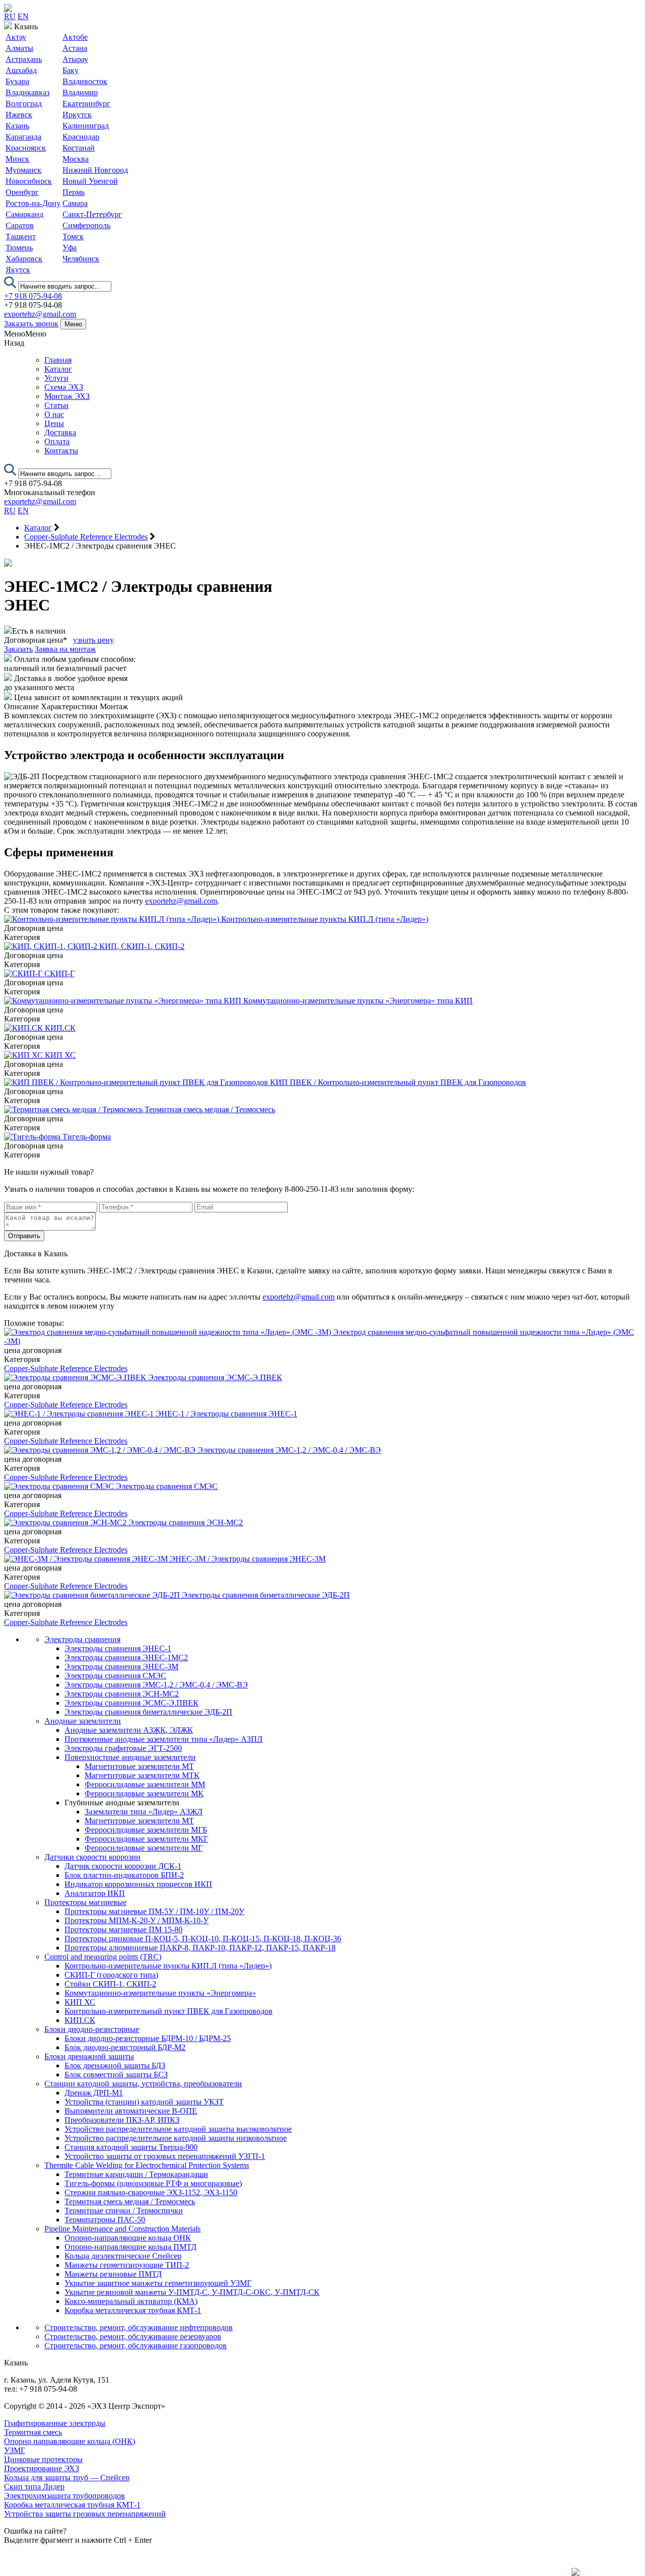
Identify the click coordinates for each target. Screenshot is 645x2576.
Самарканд (24, 214)
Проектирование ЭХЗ (42, 2468)
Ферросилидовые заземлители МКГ (146, 1839)
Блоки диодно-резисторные (92, 2029)
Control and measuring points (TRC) (103, 1957)
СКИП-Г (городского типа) (111, 1975)
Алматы (19, 48)
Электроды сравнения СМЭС (115, 1676)
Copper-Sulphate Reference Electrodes (66, 1368)
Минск (17, 159)
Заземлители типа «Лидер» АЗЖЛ (144, 1812)
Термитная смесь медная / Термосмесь (130, 2201)
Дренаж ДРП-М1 (94, 2093)
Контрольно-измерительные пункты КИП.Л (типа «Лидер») (168, 1966)
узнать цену (93, 640)
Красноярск (26, 148)
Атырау (75, 59)
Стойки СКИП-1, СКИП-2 (110, 1984)
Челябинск (81, 259)
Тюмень (19, 248)
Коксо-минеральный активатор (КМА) (131, 2301)
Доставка (60, 432)
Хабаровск (24, 259)
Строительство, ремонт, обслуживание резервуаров (133, 2336)
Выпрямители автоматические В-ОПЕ (131, 2111)
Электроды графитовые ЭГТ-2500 (123, 1748)
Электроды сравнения (82, 1639)
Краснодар (81, 137)
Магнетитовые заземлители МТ (139, 1766)
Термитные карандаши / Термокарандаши (136, 2174)
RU (10, 16)
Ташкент (21, 236)
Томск (73, 236)
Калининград (86, 126)
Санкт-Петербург (92, 214)
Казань (17, 126)
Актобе (75, 37)
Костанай (79, 148)
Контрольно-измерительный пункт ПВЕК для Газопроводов (169, 2011)
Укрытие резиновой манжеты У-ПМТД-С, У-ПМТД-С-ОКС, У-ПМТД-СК (192, 2292)
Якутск (18, 270)
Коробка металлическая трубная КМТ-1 (133, 2310)
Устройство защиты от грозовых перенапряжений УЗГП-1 (165, 2156)
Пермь (74, 192)
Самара (75, 203)
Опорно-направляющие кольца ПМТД (131, 2247)
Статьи (56, 405)
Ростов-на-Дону (33, 203)
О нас (54, 414)
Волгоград (24, 104)
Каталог (58, 369)
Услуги (56, 378)
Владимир (80, 92)
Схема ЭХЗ (64, 387)
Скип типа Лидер (34, 2487)
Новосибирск (29, 181)
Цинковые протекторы (43, 2459)
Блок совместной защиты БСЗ (116, 2075)
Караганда (23, 137)
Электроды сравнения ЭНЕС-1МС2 (126, 1657)
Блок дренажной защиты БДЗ (115, 2065)
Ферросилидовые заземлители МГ (144, 1848)
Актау (16, 37)
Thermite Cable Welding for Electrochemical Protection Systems (147, 2165)
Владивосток (85, 81)
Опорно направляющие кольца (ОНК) (70, 2441)
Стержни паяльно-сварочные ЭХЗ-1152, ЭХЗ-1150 (151, 2192)
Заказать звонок (31, 324)
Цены (54, 423)
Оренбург (22, 192)
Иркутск (77, 115)
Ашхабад (21, 70)
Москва (76, 159)
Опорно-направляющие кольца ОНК (128, 2238)
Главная (58, 360)
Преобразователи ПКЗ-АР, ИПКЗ (122, 2120)
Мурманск (23, 170)
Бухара (17, 81)
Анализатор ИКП (95, 1893)
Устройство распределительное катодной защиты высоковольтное (178, 2129)
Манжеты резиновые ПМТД (113, 2274)
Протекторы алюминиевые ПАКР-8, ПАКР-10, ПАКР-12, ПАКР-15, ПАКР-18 (200, 1948)
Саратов (20, 225)
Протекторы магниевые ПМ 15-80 (123, 1929)
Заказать (18, 649)
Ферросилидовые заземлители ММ (145, 1784)
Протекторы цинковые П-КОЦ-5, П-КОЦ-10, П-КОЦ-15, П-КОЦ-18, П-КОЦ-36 (203, 1939)
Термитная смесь (33, 2432)
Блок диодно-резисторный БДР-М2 (125, 2047)
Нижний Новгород (95, 170)
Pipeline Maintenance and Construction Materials (122, 2229)
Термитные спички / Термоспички (124, 2211)
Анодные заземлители (83, 1721)
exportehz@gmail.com (40, 314)
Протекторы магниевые (85, 1902)
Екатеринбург (86, 104)
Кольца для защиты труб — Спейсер (67, 2478)
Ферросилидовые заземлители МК (144, 1793)
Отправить (24, 1236)
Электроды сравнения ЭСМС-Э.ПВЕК (132, 1703)
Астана (75, 48)
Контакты (61, 451)
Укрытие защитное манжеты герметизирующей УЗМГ (158, 2283)
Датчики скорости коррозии (92, 1857)
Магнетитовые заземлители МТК (142, 1775)
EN (23, 16)
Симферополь (86, 225)
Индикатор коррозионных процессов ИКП (138, 1884)
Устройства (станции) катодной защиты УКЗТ (144, 2102)
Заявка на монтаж (65, 649)
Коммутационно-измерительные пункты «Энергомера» (160, 1993)
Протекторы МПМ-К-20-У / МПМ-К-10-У (137, 1920)
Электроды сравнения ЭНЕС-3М (121, 1667)
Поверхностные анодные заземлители (130, 1757)
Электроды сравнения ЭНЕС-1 (118, 1648)
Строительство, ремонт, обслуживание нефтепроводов (139, 2327)
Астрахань (24, 59)
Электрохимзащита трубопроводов (64, 2496)
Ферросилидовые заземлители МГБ (146, 1830)
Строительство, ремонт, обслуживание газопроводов (136, 2346)
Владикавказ (27, 92)
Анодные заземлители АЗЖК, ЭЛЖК (129, 1730)
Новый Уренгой (90, 181)
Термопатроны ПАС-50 (105, 2220)
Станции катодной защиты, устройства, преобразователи (143, 2084)
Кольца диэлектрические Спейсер (123, 2256)
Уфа (70, 248)
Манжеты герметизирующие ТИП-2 (127, 2265)
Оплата (57, 442)
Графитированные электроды (55, 2423)
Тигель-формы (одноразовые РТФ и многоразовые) (153, 2183)
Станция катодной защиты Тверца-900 (131, 2147)
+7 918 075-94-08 (33, 296)
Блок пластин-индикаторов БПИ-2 (124, 1875)
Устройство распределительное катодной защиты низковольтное (176, 2138)
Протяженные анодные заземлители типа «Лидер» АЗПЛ (164, 1739)
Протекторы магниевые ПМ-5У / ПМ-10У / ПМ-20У (154, 1911)
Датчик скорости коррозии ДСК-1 (123, 1866)
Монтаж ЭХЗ (67, 396)
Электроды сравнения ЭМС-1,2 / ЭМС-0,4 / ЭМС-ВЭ (156, 1685)
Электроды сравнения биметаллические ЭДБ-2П (148, 1712)
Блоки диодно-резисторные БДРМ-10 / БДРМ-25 (148, 2038)
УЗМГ (15, 2450)
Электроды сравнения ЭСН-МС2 (122, 1694)
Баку (71, 70)
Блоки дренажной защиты (89, 2056)
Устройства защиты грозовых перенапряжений (85, 2514)
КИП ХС (80, 2002)
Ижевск (19, 115)
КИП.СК (80, 2020)
